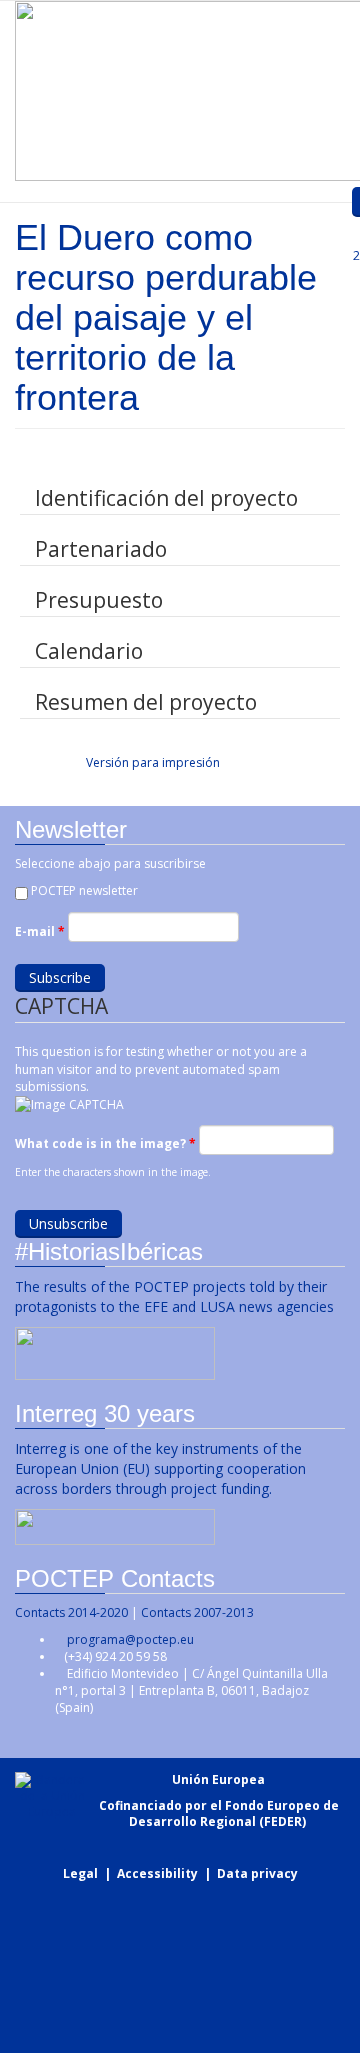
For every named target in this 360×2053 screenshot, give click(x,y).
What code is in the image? (105, 1143)
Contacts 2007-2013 (197, 1612)
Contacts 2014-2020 (71, 1612)
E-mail (40, 931)
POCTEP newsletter (84, 890)
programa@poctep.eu (130, 1639)
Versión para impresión (153, 762)
